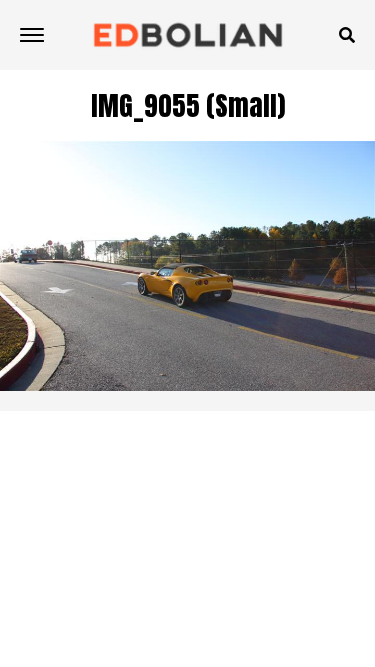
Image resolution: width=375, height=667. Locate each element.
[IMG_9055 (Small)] (187, 385)
